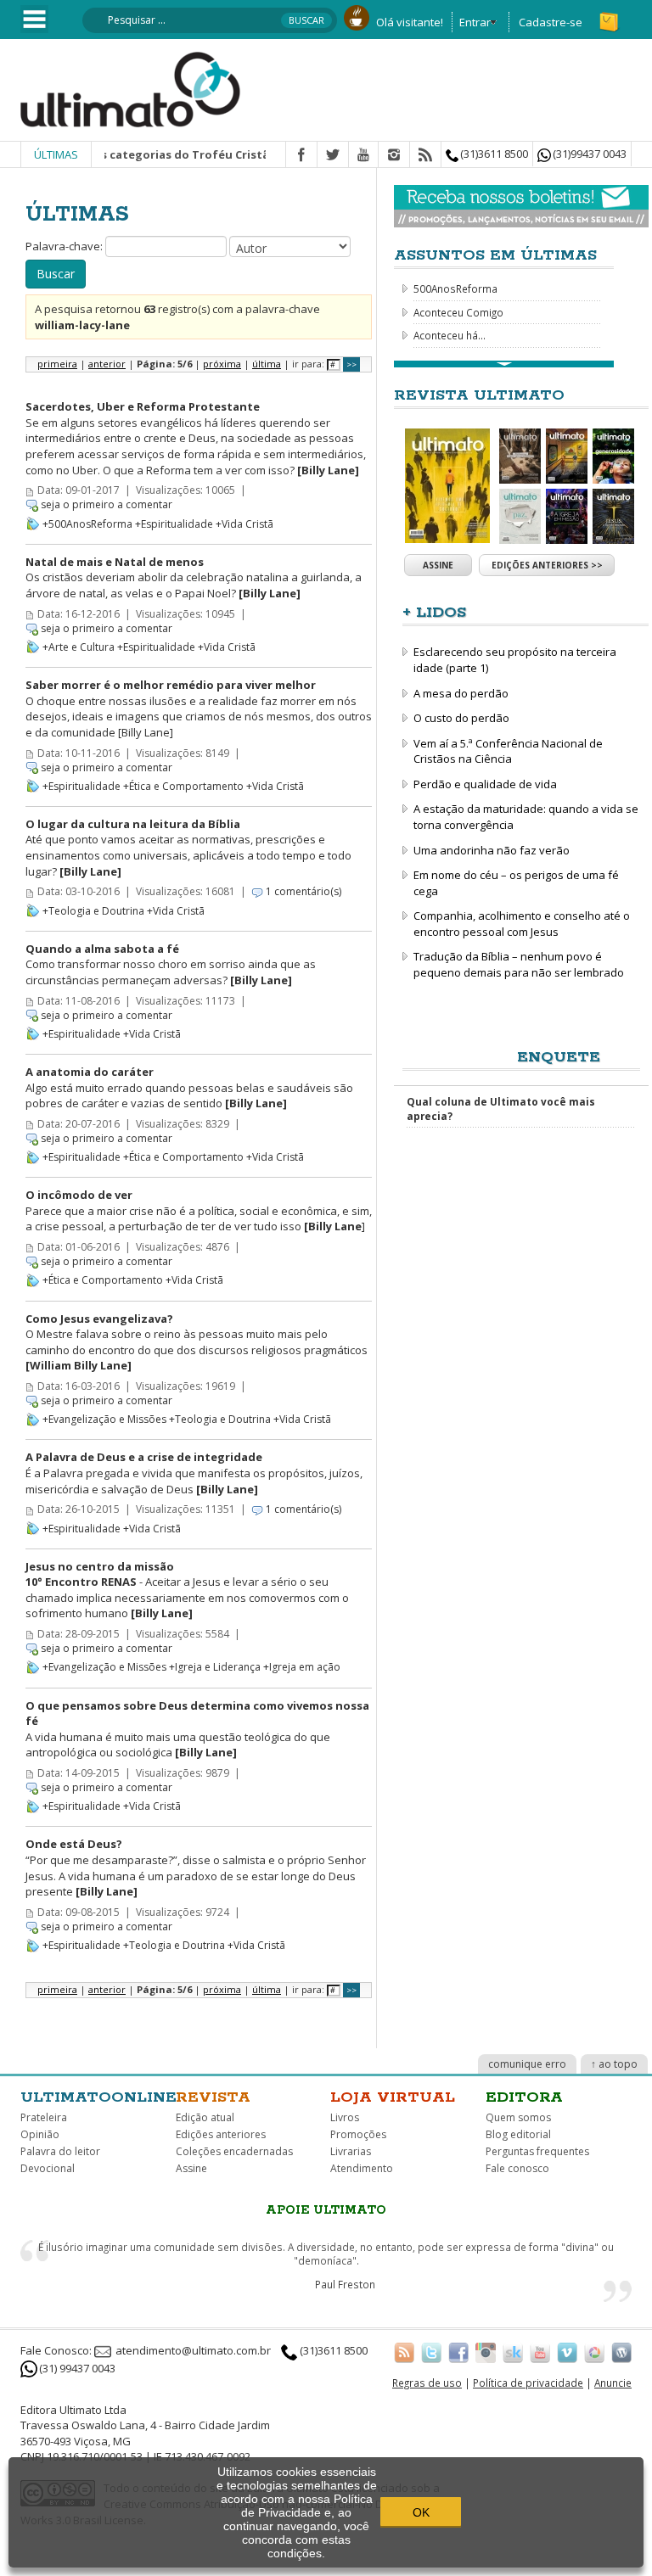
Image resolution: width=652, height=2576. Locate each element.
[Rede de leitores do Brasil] (513, 2352)
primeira (57, 364)
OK (421, 2512)
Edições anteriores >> (547, 565)
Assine (438, 565)
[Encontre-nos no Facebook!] (458, 2352)
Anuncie (613, 2383)
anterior (107, 364)
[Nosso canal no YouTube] (540, 2352)
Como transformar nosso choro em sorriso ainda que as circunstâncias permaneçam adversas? (171, 964)
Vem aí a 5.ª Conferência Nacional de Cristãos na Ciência (508, 751)
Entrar (475, 22)
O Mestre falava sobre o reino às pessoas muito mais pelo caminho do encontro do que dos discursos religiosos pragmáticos (197, 1342)
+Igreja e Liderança (215, 1667)
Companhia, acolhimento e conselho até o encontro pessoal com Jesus (522, 924)
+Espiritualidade (174, 524)
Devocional (48, 2168)
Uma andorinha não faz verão (492, 850)
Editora (524, 2097)
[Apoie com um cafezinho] (357, 16)
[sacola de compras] (610, 14)
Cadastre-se (551, 22)
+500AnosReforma (87, 524)
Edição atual (205, 2117)
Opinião (40, 2134)
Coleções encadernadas (234, 2151)
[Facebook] (301, 155)
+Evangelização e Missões (104, 1419)
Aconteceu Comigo (458, 312)
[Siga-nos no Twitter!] (431, 2352)
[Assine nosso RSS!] (404, 2352)
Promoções (358, 2134)
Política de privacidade (528, 2383)
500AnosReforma (455, 288)
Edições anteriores (221, 2134)
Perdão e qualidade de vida (485, 784)
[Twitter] (333, 155)
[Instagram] (394, 155)
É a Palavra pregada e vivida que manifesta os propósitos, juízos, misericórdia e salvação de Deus (194, 1473)
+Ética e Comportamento (183, 786)
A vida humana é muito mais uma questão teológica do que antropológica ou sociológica (197, 1729)
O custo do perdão (461, 718)
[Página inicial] (131, 88)
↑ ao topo (614, 2064)
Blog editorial (518, 2134)
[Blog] (621, 2352)
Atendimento (362, 2168)
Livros (345, 2117)
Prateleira (44, 2117)
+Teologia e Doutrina (93, 911)
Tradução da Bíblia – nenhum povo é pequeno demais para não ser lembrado (519, 964)
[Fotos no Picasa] (594, 2352)
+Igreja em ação (302, 1667)
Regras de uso (427, 2383)
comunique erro (527, 2064)
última (267, 364)
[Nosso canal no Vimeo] (567, 2352)
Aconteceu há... (450, 335)
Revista (213, 2097)
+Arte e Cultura (79, 647)
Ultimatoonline (98, 2097)
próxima (222, 364)
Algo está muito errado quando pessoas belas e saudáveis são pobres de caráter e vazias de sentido (189, 1087)
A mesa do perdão (461, 693)
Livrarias (351, 2151)
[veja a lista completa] (504, 364)
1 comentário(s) (304, 891)
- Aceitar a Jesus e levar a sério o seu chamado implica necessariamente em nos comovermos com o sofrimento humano (187, 1590)
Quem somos (518, 2117)
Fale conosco (517, 2168)
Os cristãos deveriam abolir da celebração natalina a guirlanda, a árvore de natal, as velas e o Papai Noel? (194, 577)
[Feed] (425, 155)
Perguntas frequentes (537, 2151)
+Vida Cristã (244, 524)
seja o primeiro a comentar (107, 504)
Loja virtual (393, 2097)
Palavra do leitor (60, 2151)
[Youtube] (363, 155)
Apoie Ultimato (326, 2210)
